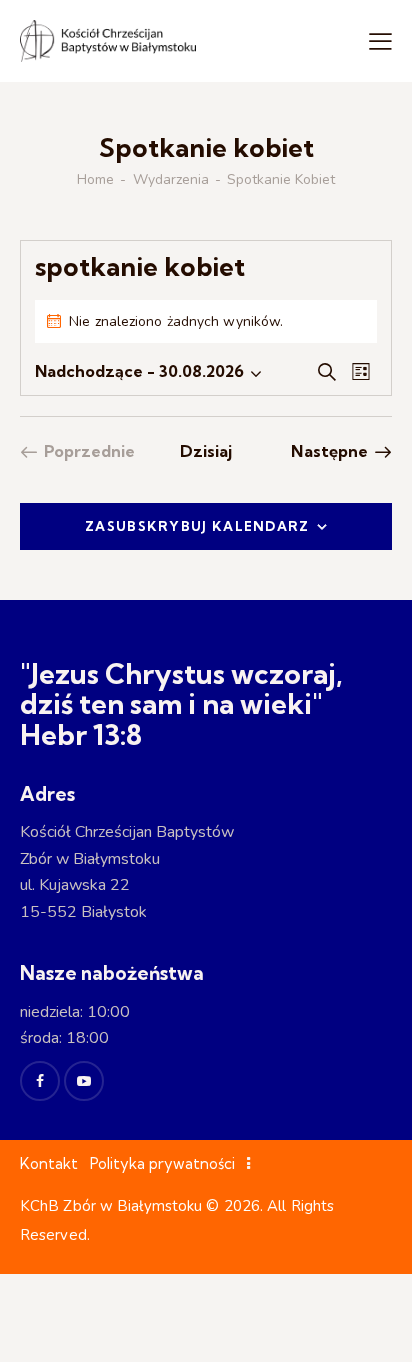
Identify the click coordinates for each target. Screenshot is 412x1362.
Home (95, 180)
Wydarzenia (171, 180)
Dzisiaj (206, 451)
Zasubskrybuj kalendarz (197, 526)
